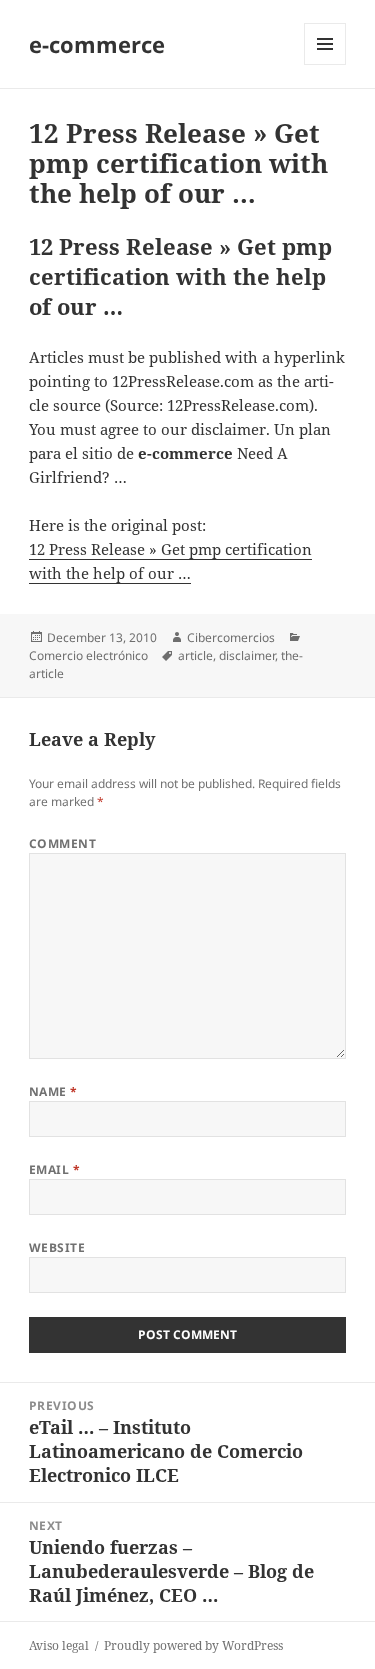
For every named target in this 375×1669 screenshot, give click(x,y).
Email (54, 1169)
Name (53, 1091)
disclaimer (247, 655)
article (195, 655)
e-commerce (97, 44)
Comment (62, 843)
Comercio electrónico (88, 655)
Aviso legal (59, 1645)
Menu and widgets (325, 64)
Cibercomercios (231, 637)
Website (57, 1247)
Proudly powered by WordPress (193, 1645)
